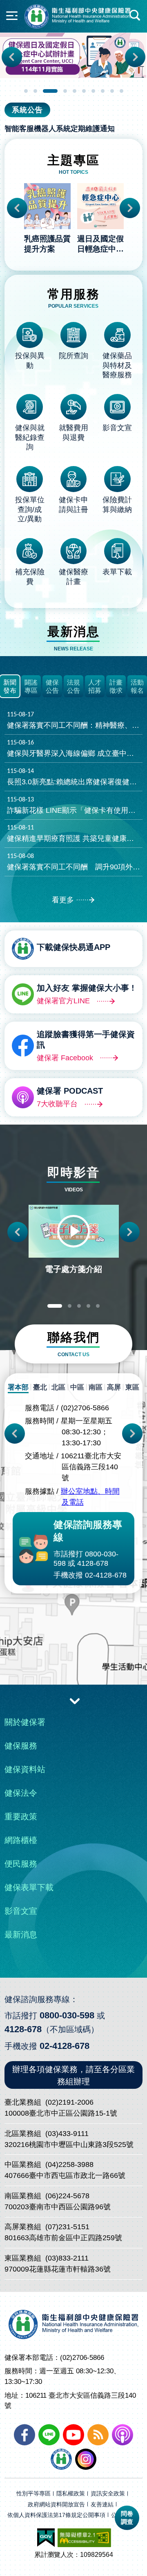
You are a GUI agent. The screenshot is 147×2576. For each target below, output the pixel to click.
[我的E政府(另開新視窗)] (46, 2538)
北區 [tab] (58, 1387)
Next (135, 57)
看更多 (63, 900)
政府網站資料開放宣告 (56, 2505)
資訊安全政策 (108, 2494)
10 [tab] (121, 91)
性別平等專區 (33, 2494)
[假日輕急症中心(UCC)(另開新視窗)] (73, 55)
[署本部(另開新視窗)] (73, 1611)
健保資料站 (25, 1769)
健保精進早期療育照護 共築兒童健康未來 (74, 834)
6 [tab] (84, 91)
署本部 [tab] (18, 1387)
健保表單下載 (29, 1887)
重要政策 (21, 1817)
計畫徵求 (116, 687)
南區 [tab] (96, 1387)
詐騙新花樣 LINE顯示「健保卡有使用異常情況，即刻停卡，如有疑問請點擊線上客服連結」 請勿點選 (75, 805)
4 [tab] (65, 91)
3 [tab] (50, 91)
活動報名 (137, 687)
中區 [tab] (77, 1387)
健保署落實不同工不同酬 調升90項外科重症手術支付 (75, 862)
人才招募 (95, 687)
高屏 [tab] (114, 1387)
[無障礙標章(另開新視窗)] (84, 2538)
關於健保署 (25, 1722)
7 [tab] (93, 91)
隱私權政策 (71, 2494)
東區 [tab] (132, 1387)
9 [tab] (112, 91)
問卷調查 (127, 2518)
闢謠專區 (31, 687)
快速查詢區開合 (135, 15)
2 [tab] (35, 91)
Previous (12, 57)
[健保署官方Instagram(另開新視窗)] (86, 2459)
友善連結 (102, 2505)
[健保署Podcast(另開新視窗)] (122, 2435)
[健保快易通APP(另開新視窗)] (61, 2459)
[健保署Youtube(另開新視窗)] (73, 2435)
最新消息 (21, 1935)
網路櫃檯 (21, 1840)
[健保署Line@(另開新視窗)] (49, 2435)
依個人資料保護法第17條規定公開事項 (56, 2515)
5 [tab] (75, 91)
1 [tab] (26, 91)
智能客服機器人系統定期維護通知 (60, 129)
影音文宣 (21, 1911)
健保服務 (21, 1746)
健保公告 (52, 687)
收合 (75, 1701)
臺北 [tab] (40, 1387)
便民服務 (21, 1864)
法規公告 (73, 687)
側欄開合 (12, 15)
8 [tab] (103, 91)
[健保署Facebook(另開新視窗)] (24, 2435)
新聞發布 (10, 687)
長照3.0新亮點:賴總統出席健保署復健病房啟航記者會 (75, 777)
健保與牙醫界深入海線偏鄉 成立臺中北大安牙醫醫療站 (75, 749)
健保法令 (21, 1793)
